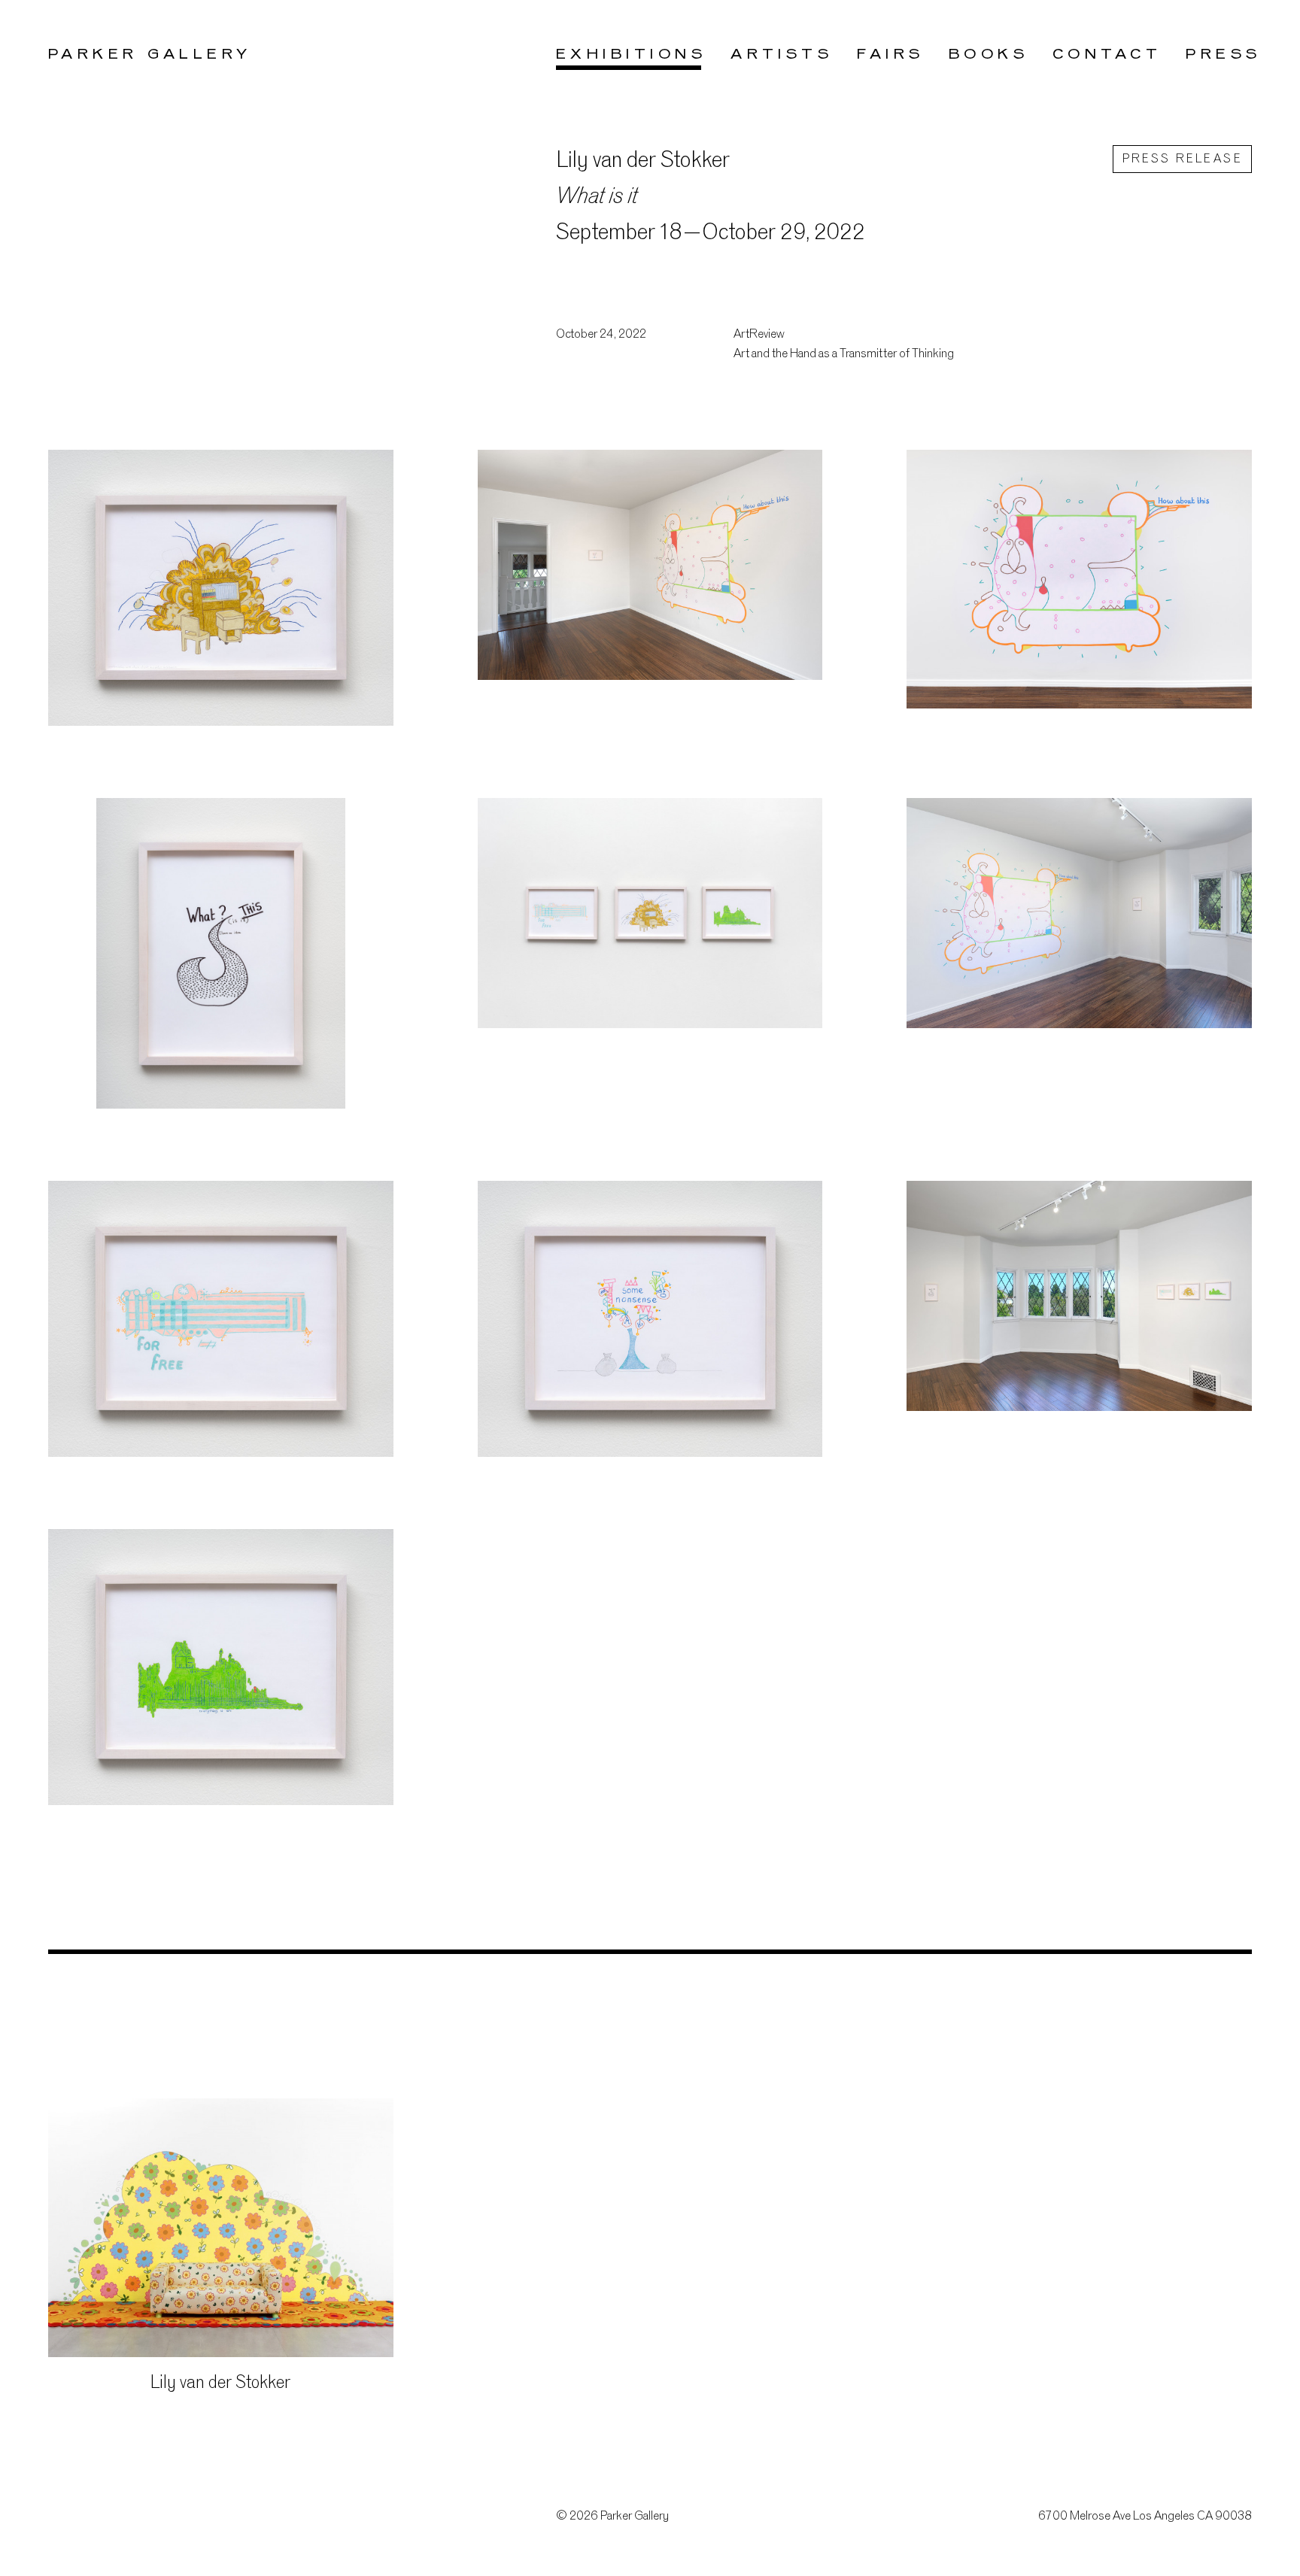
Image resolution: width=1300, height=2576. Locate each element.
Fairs (890, 55)
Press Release (1182, 160)
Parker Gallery (150, 55)
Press (1223, 55)
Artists (782, 55)
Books (989, 55)
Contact (1107, 55)
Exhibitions (631, 55)
